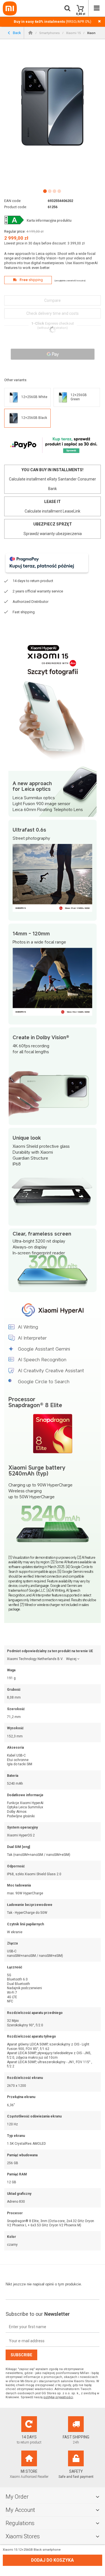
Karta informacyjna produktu (49, 221)
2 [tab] (49, 191)
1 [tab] (45, 191)
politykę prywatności (58, 2397)
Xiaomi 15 (73, 33)
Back (17, 32)
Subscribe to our (38, 2314)
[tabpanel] (53, 106)
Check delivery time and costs (53, 313)
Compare (53, 300)
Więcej (71, 1659)
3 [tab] (54, 191)
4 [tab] (59, 191)
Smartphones (49, 33)
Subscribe (21, 2355)
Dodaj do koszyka (53, 2560)
